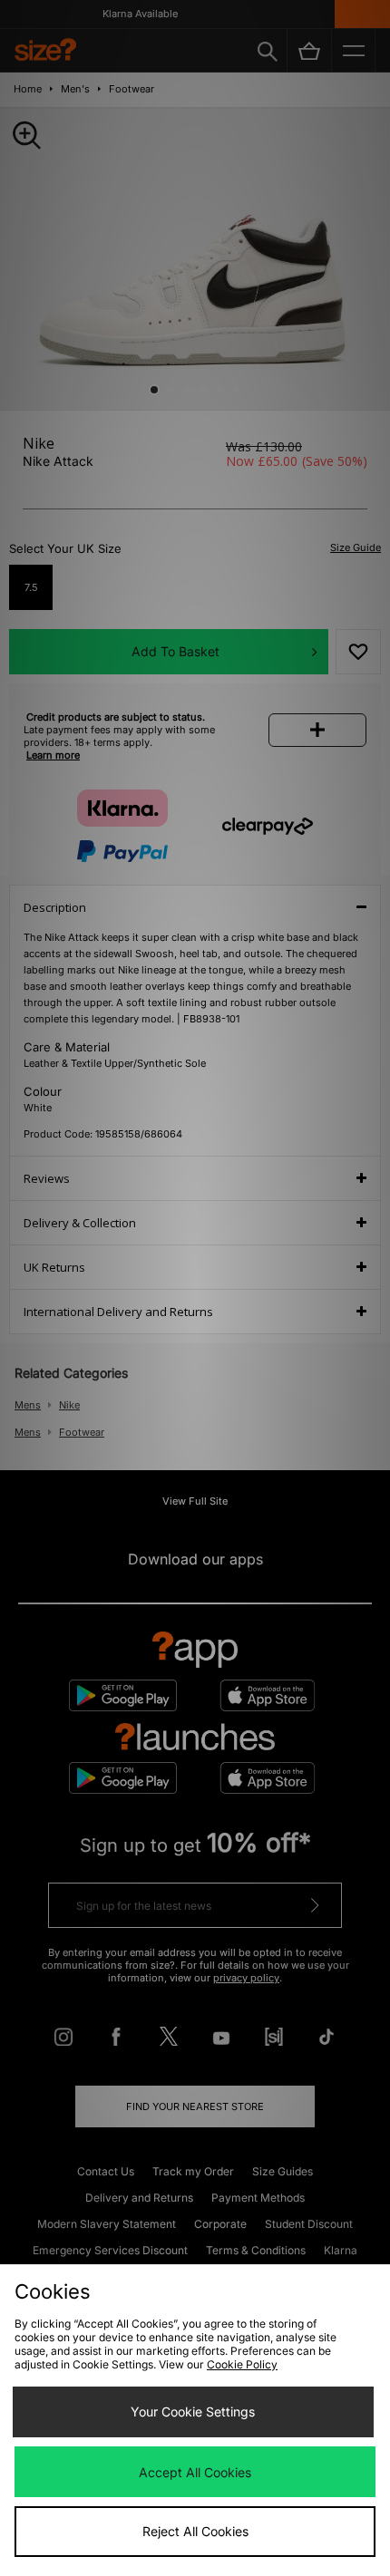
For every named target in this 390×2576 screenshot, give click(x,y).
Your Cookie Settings (193, 2411)
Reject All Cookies (195, 2531)
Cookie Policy (242, 2364)
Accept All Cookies (195, 2472)
